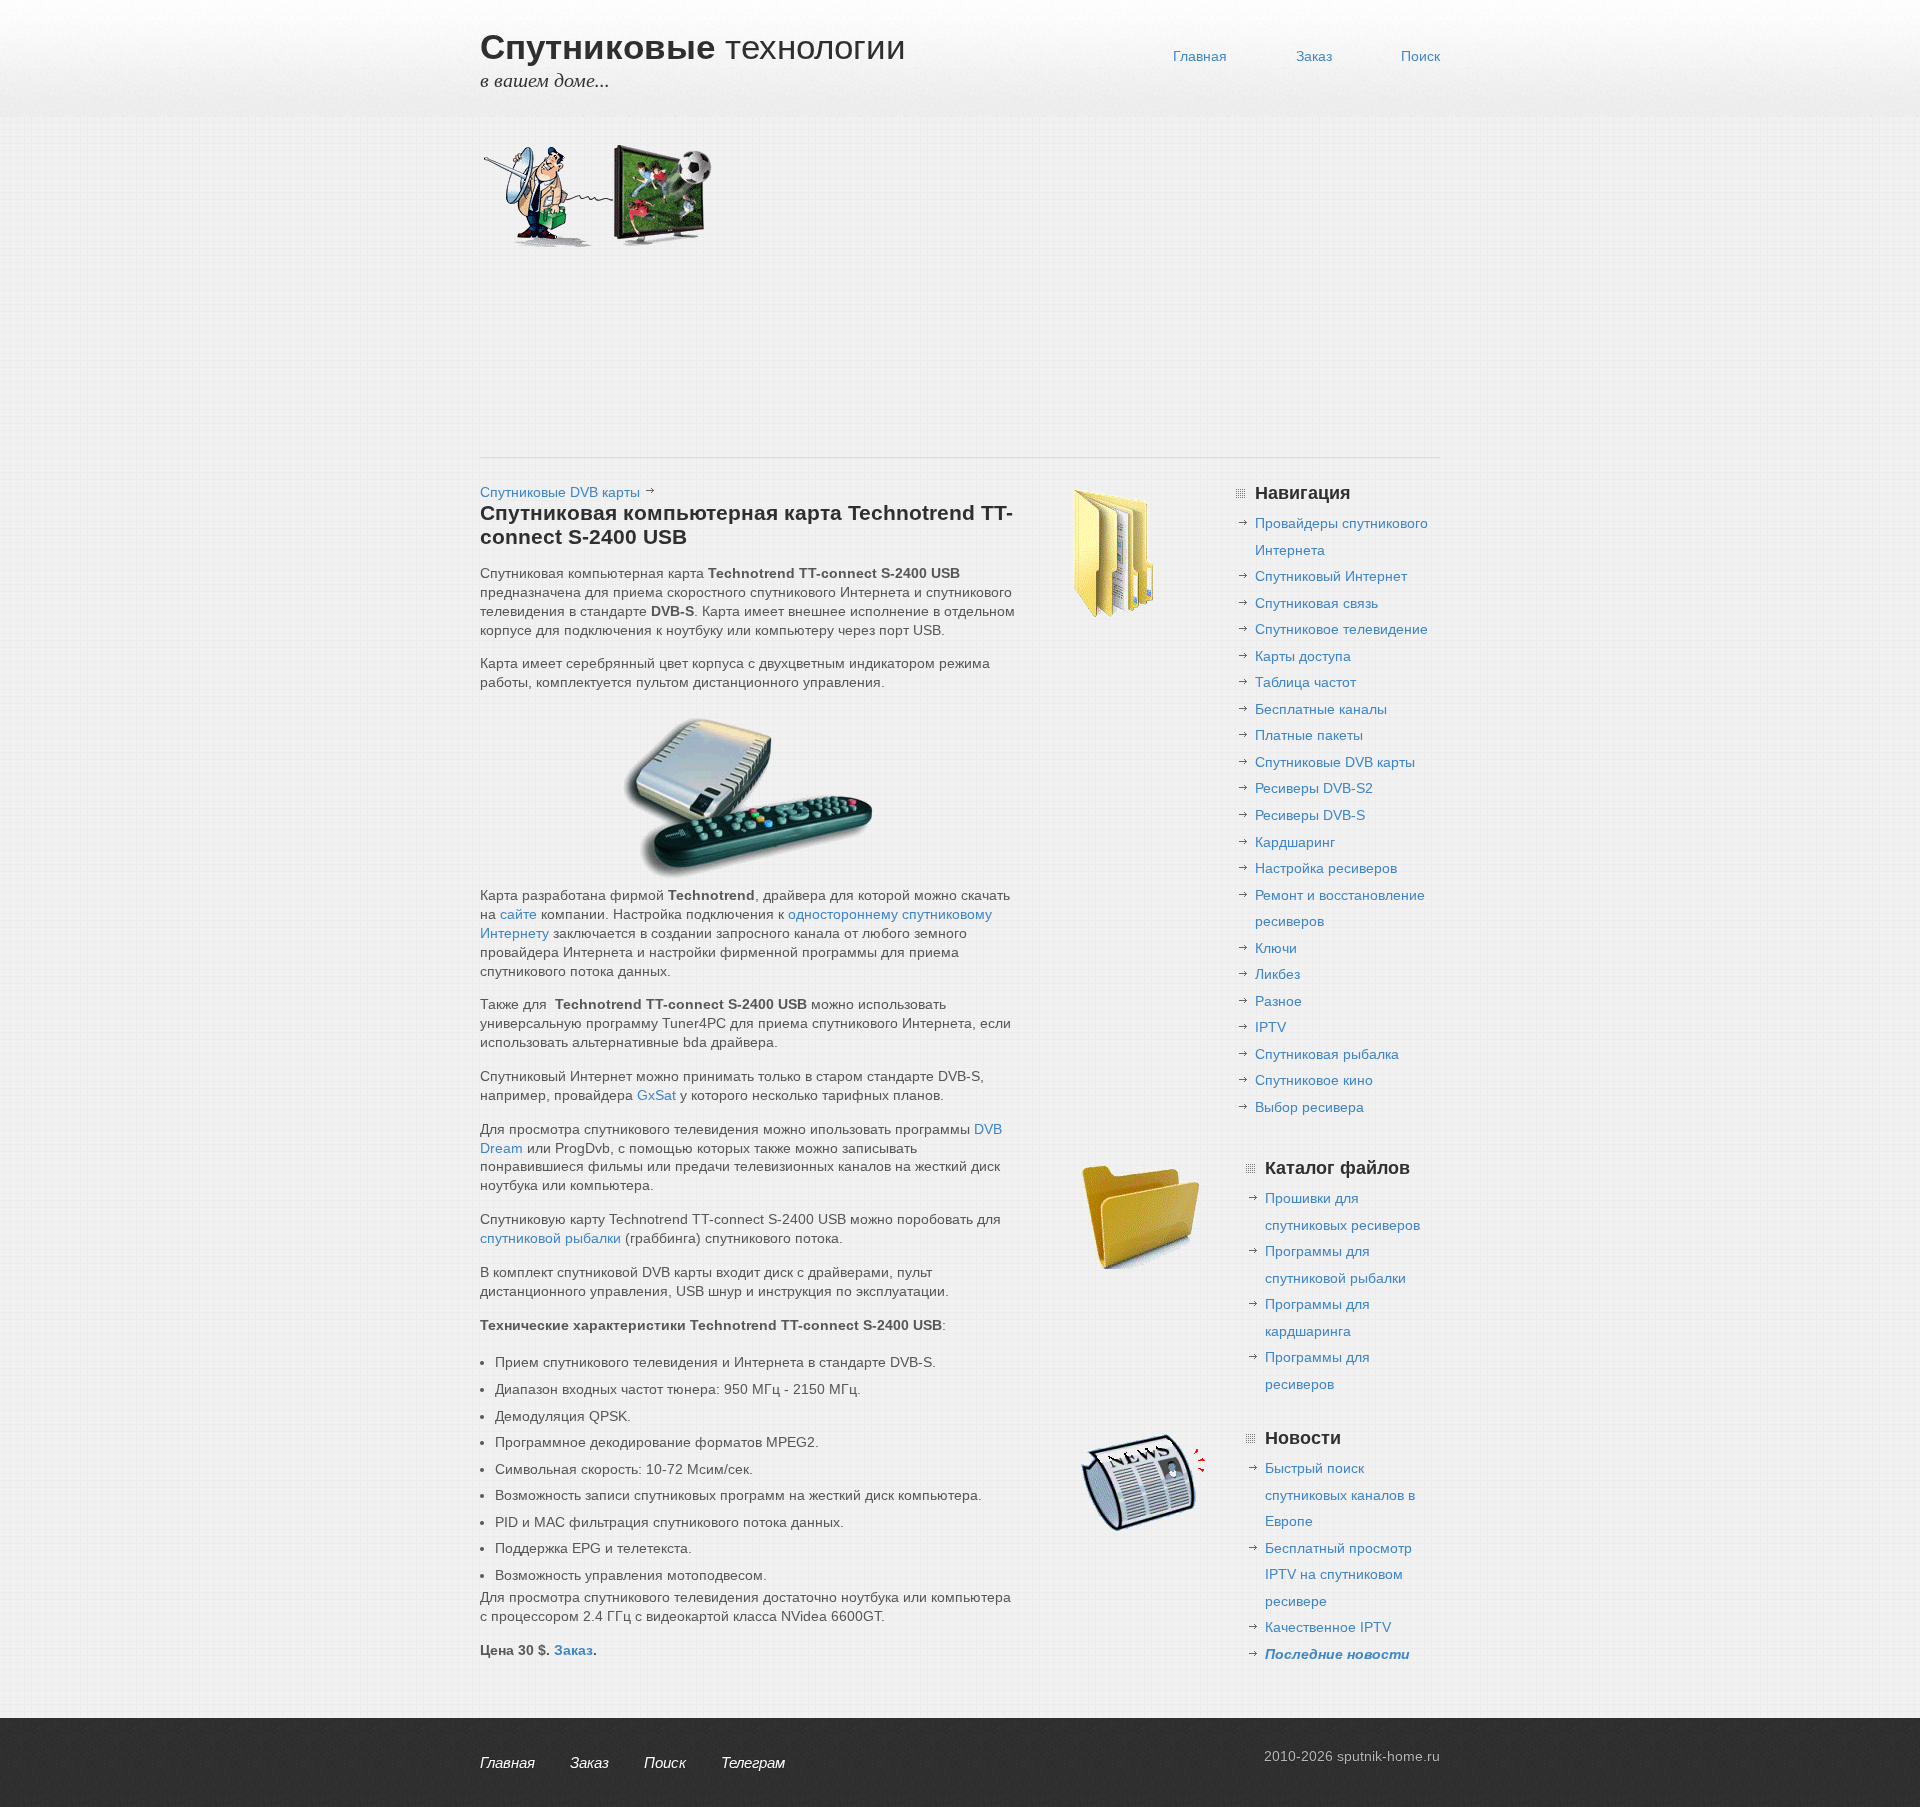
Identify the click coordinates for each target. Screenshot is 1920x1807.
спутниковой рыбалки (550, 1238)
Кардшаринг (1295, 842)
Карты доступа (1303, 656)
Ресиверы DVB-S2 (1314, 788)
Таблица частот (1305, 682)
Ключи (1276, 948)
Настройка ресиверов (1326, 868)
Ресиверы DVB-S (1310, 815)
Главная (1200, 56)
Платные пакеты (1309, 735)
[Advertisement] (1080, 292)
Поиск (1420, 56)
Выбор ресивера (1309, 1107)
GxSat (656, 1095)
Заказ (1314, 56)
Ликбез (1277, 974)
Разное (1278, 1001)
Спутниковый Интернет (1331, 576)
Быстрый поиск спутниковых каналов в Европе (1340, 1494)
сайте (518, 914)
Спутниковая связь (1316, 603)
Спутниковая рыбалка (1327, 1054)
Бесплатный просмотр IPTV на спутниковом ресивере (1338, 1574)
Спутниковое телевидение (1341, 629)
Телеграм (753, 1762)
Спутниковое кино (1314, 1080)
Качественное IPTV (1328, 1627)
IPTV (1270, 1027)
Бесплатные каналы (1321, 709)
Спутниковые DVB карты (560, 492)
